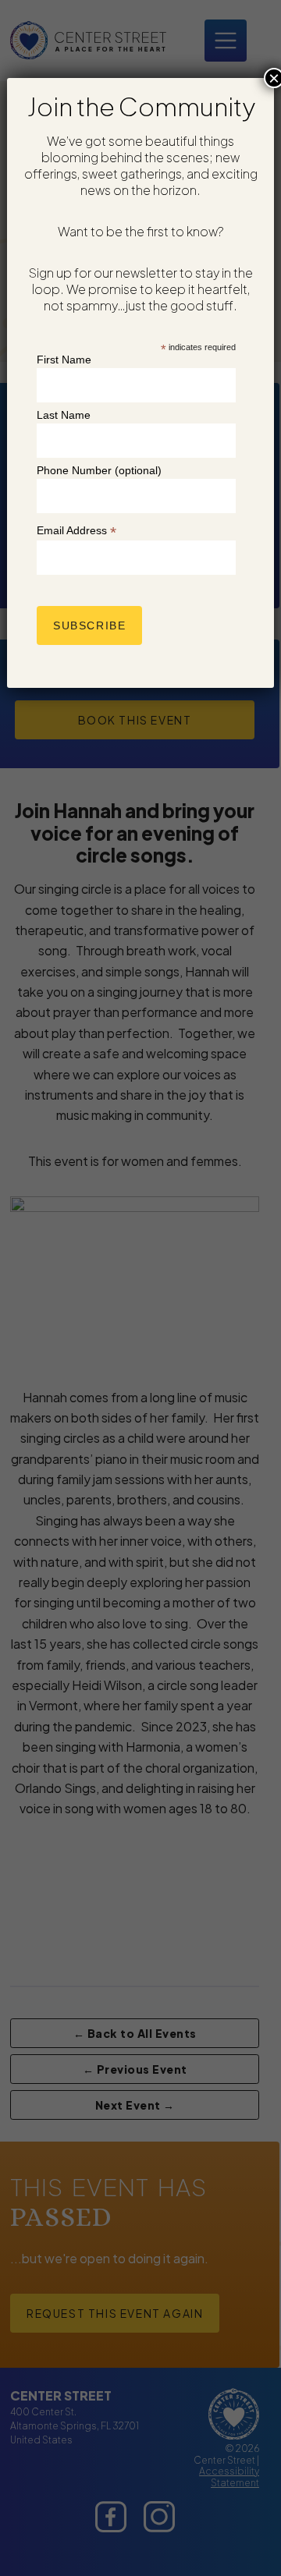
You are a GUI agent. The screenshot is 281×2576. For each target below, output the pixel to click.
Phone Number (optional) (99, 470)
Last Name (64, 415)
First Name (64, 360)
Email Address (76, 531)
